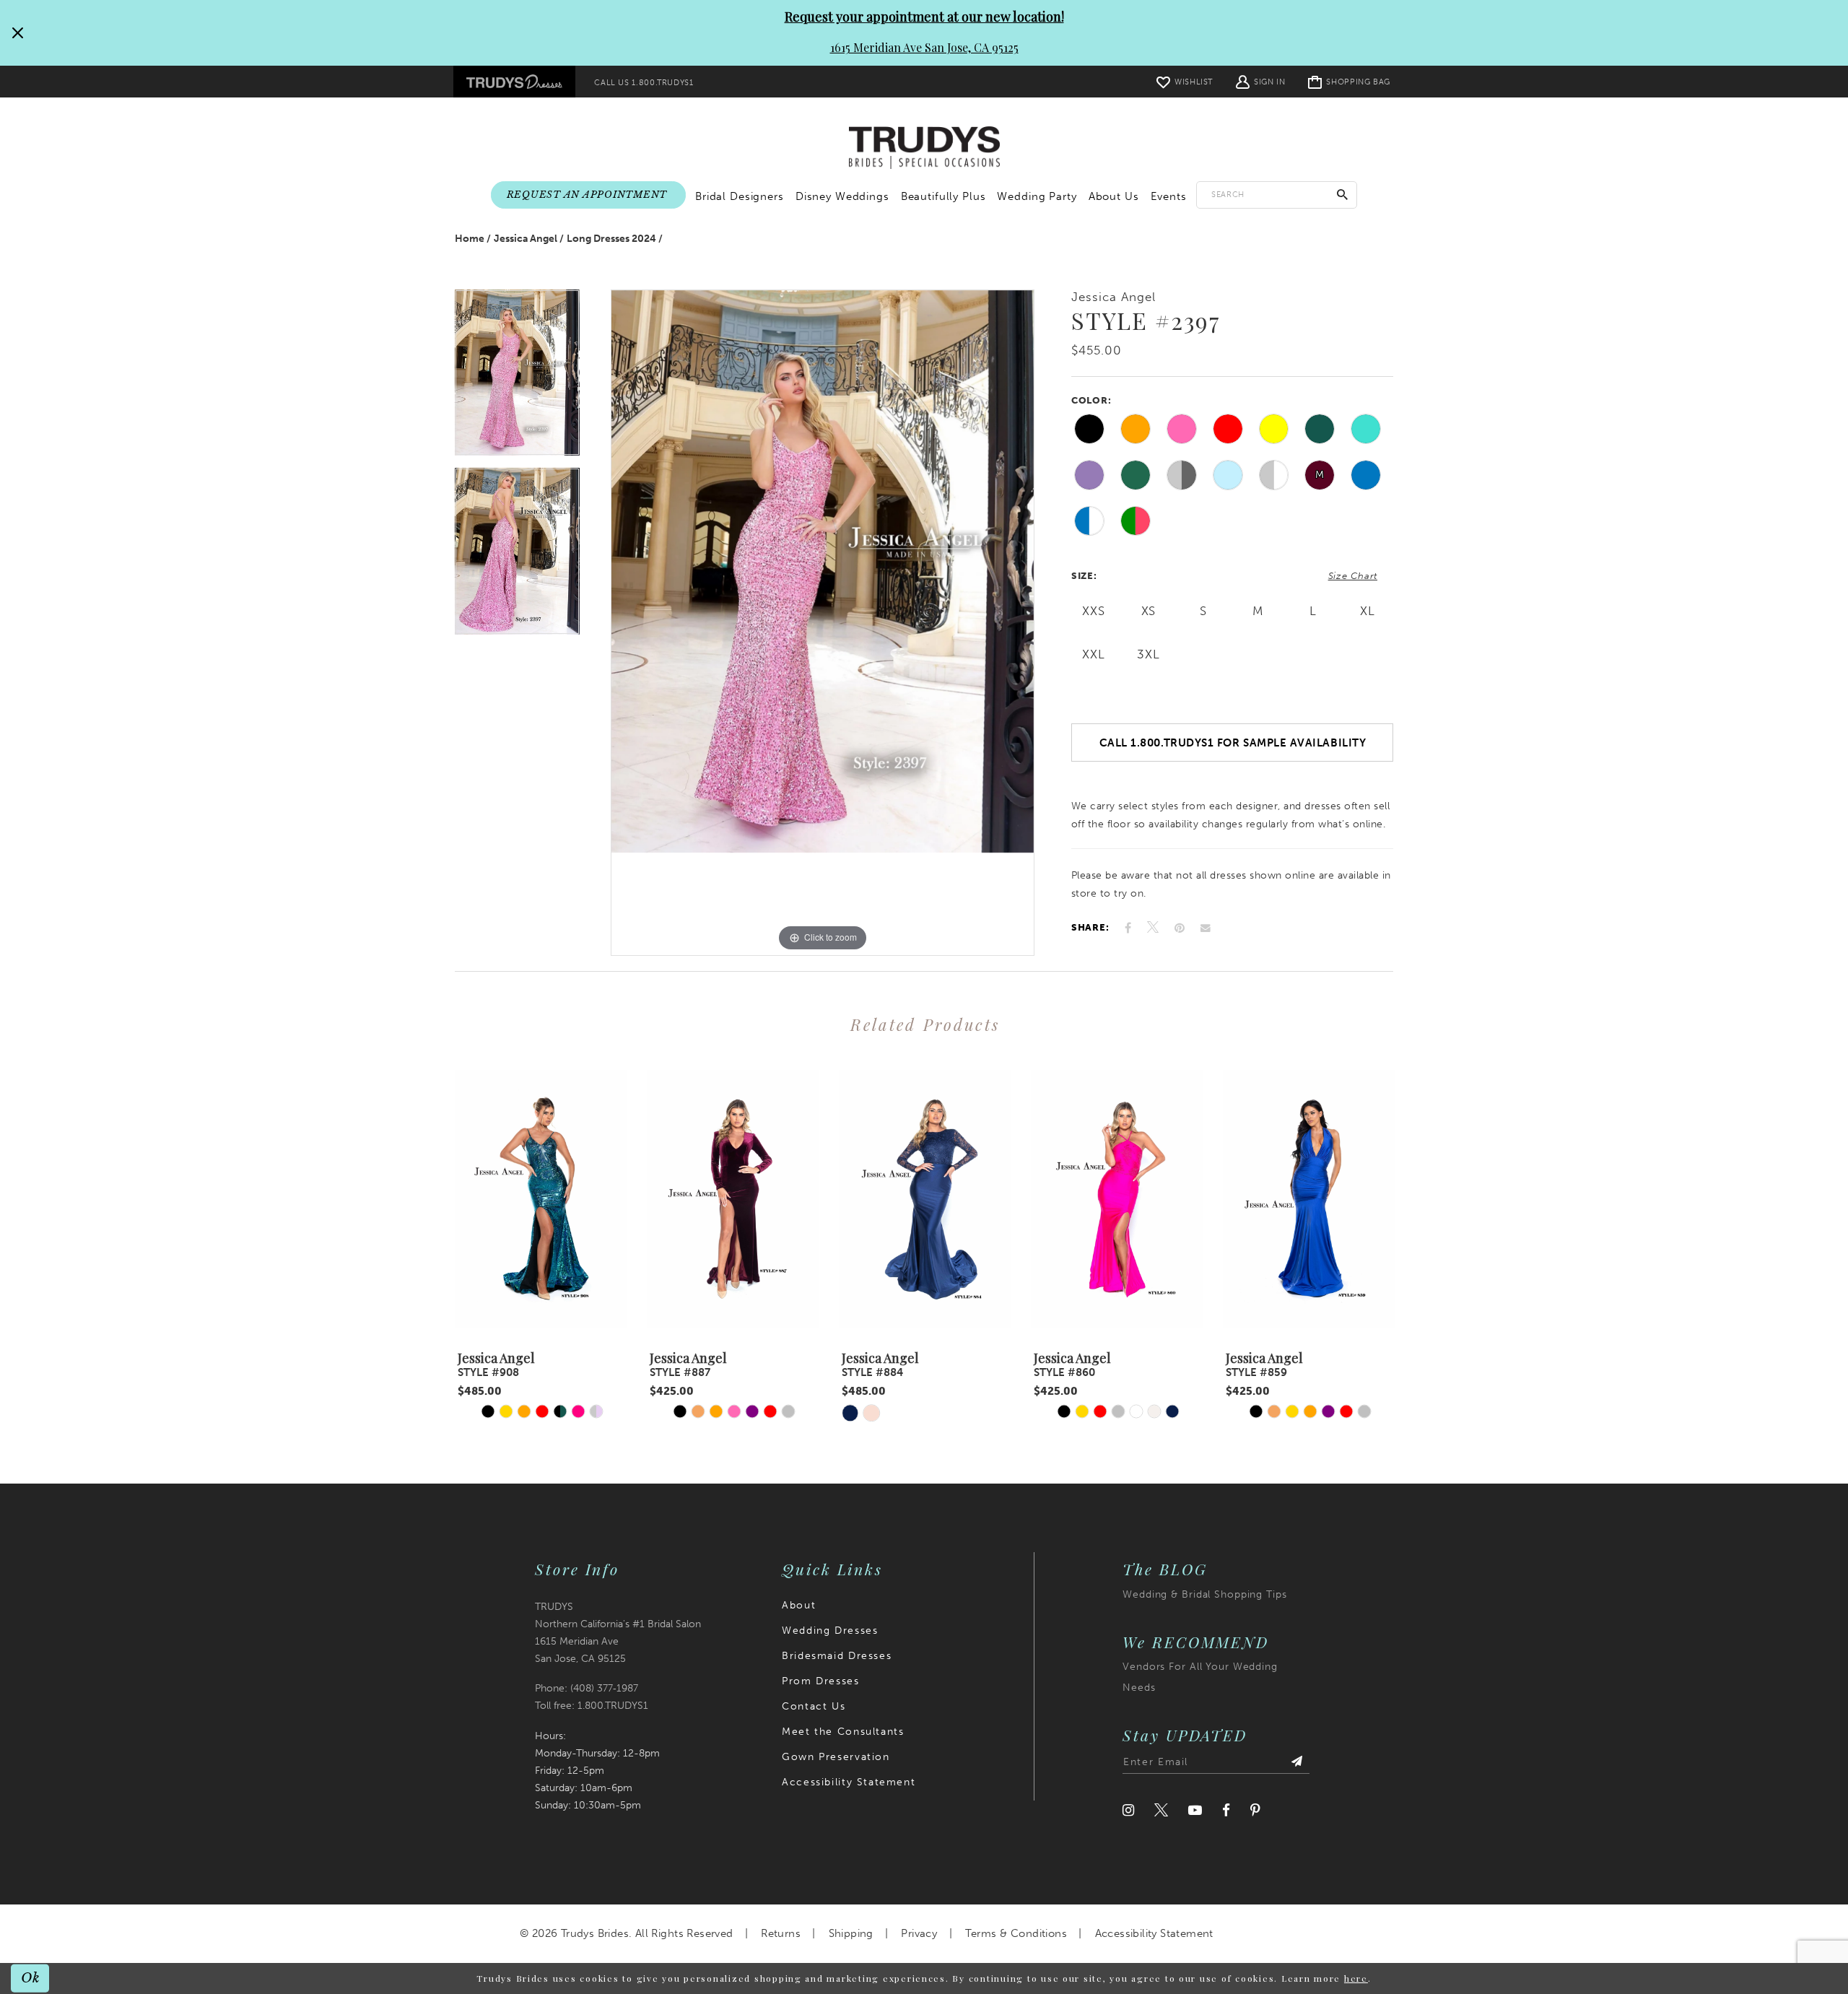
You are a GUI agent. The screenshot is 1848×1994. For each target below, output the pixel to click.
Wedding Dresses (830, 1631)
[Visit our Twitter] (1161, 1810)
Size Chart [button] (1353, 576)
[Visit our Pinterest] (1255, 1810)
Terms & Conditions (1016, 1933)
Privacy (919, 1933)
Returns (781, 1933)
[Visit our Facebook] (1226, 1810)
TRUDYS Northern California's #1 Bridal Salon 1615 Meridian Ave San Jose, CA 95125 (618, 1633)
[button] (1260, 81)
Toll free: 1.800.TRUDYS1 (592, 1706)
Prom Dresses (820, 1681)
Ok (31, 1978)
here (1356, 1978)
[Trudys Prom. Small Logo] (514, 82)
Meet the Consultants (843, 1732)
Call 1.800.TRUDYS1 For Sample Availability (1233, 743)
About (799, 1605)
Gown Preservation (836, 1757)
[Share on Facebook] (1128, 928)
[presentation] (541, 1199)
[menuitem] (514, 82)
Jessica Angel (526, 239)
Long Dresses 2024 (611, 239)
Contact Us (814, 1706)
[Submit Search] (1343, 195)
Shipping (851, 1933)
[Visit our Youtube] (1195, 1810)
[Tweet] (1153, 928)
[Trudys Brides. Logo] (924, 148)
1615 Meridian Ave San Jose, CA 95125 (924, 47)
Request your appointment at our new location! (924, 17)
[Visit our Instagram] (1128, 1810)
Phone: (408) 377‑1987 (587, 1688)
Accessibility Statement (849, 1782)
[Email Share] (1206, 928)
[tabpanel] (517, 379)
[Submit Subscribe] (1296, 1762)
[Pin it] (1180, 928)
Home (470, 239)
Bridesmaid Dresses (837, 1656)
